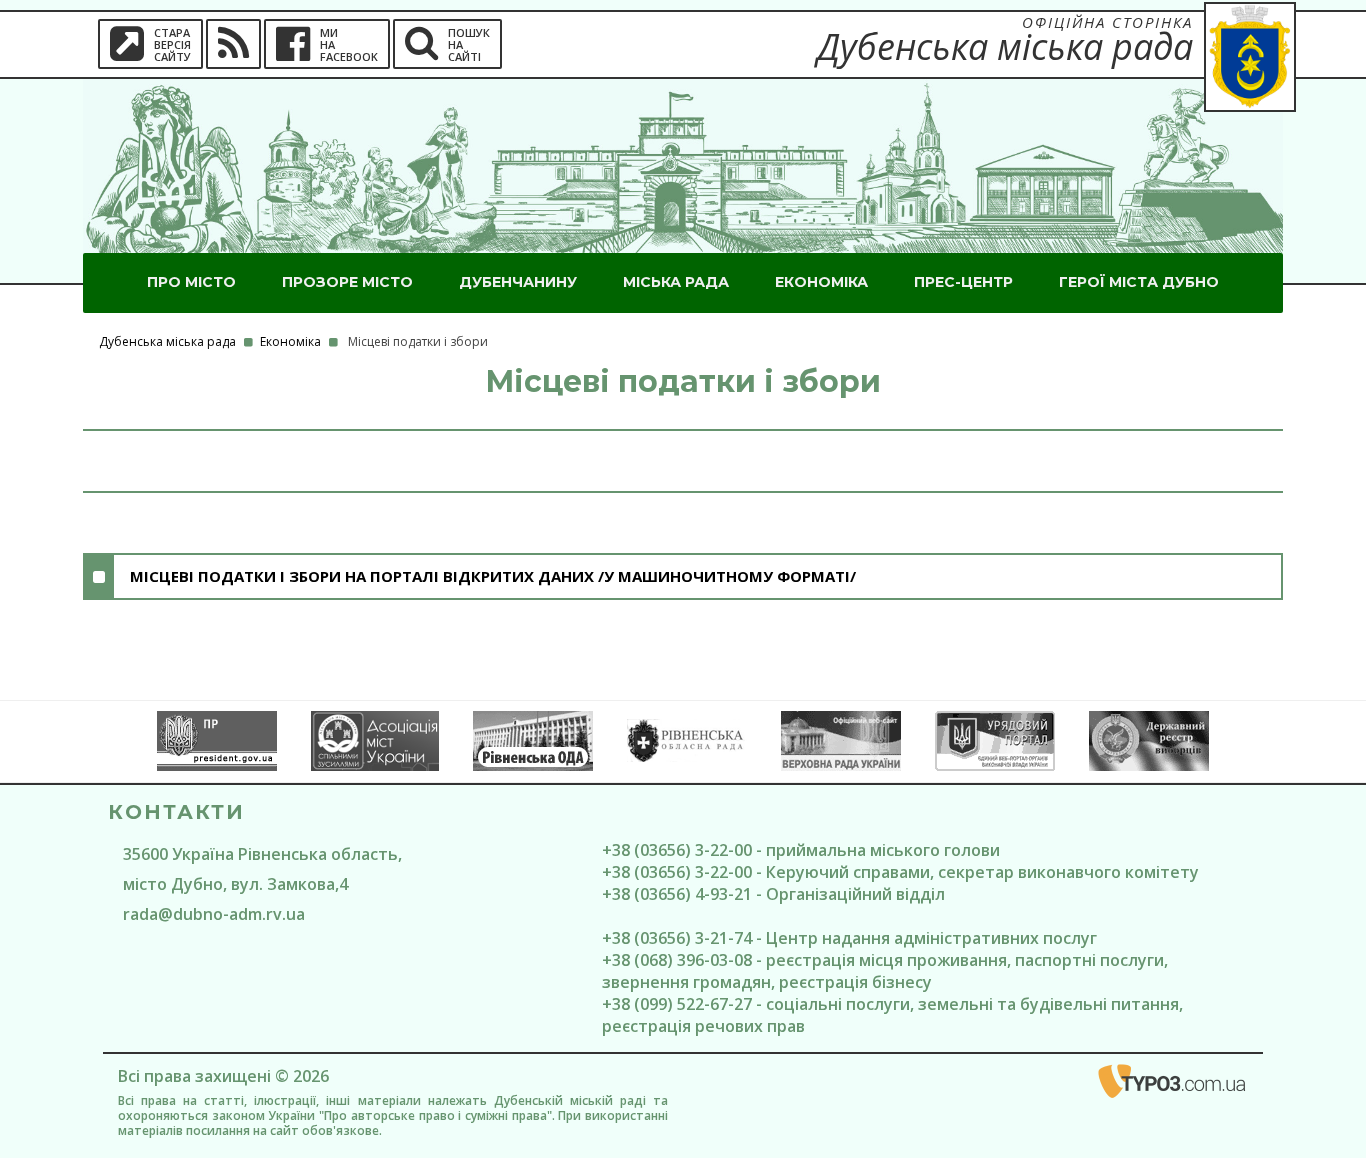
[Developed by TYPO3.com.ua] (1173, 1085)
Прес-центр (963, 282)
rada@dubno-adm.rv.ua (214, 914)
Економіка (821, 282)
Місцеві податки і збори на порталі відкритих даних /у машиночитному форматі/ (493, 576)
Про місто (191, 282)
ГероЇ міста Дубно (1139, 282)
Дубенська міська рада (167, 341)
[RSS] (233, 44)
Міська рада (676, 282)
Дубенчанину (518, 282)
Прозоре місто (347, 282)
